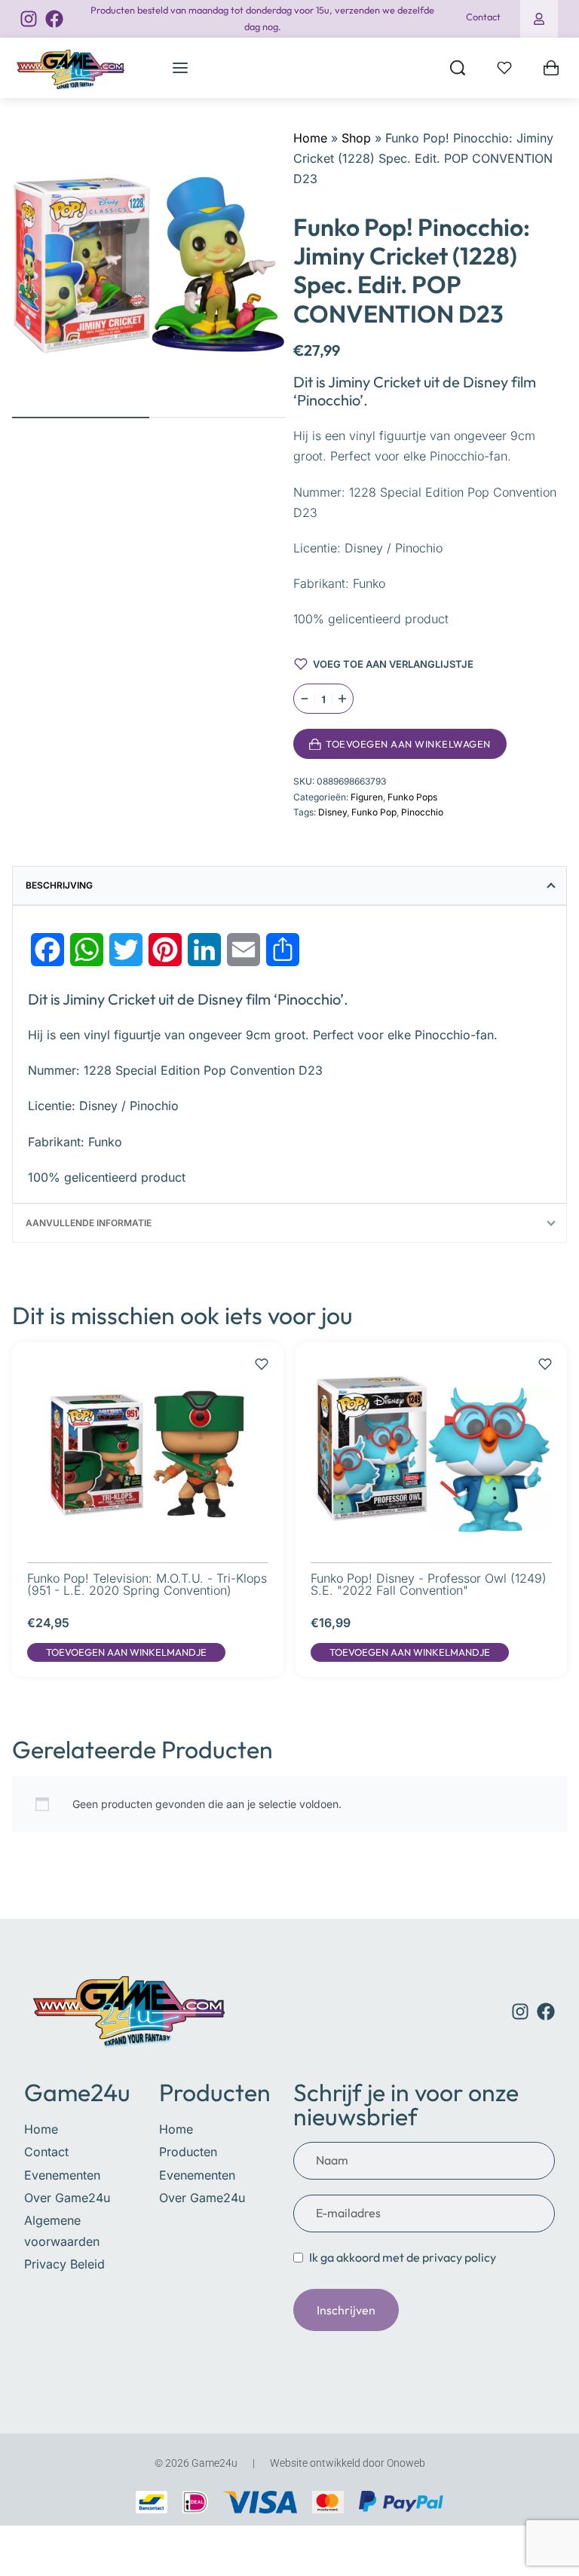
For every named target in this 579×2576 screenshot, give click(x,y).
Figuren (367, 797)
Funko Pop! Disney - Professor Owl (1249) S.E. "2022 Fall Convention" (429, 1584)
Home (310, 138)
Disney (332, 812)
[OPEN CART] (551, 68)
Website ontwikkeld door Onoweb (348, 2463)
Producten (215, 2092)
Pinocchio (422, 812)
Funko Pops (412, 797)
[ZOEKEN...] (458, 68)
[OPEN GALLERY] (149, 265)
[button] (126, 1653)
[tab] (289, 886)
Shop (356, 138)
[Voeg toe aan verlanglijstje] (525, 744)
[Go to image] (81, 418)
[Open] (504, 68)
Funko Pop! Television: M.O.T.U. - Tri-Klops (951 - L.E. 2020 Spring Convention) (147, 1584)
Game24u (77, 2092)
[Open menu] (180, 68)
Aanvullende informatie (89, 1223)
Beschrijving (59, 885)
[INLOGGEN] (539, 19)
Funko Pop (374, 812)
